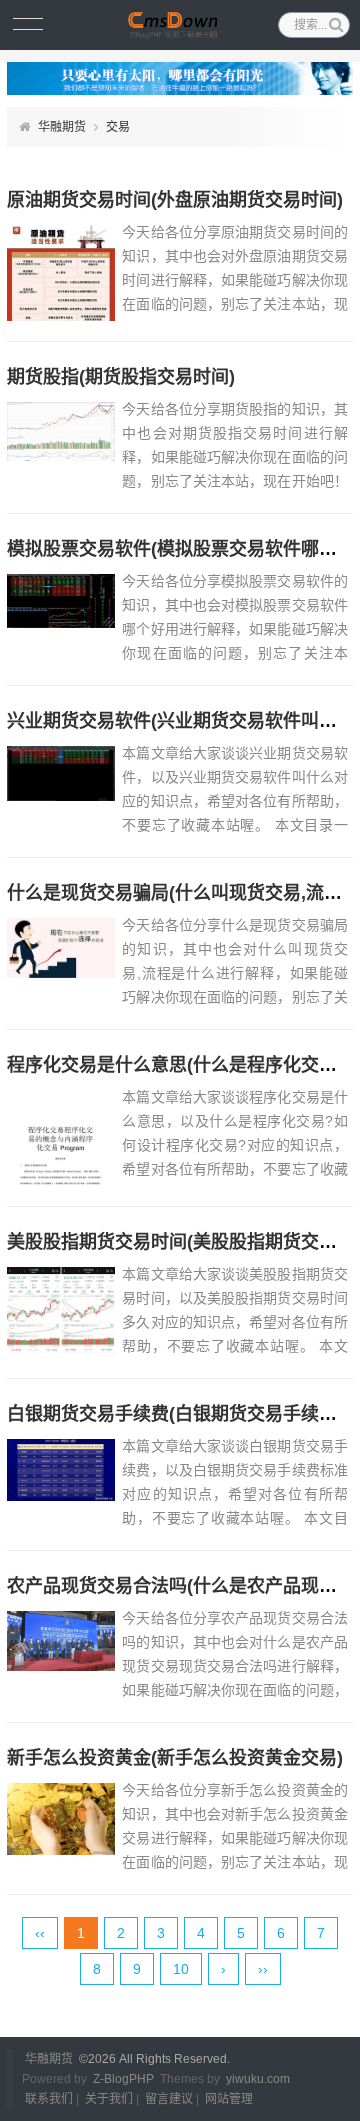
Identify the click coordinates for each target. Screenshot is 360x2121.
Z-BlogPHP (123, 2079)
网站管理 (229, 2099)
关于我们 (109, 2099)
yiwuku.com (258, 2079)
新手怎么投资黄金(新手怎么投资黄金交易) (175, 1758)
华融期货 (62, 127)
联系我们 (49, 2099)
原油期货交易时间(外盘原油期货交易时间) (175, 200)
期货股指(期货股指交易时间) (121, 377)
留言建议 (169, 2099)
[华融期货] (179, 25)
